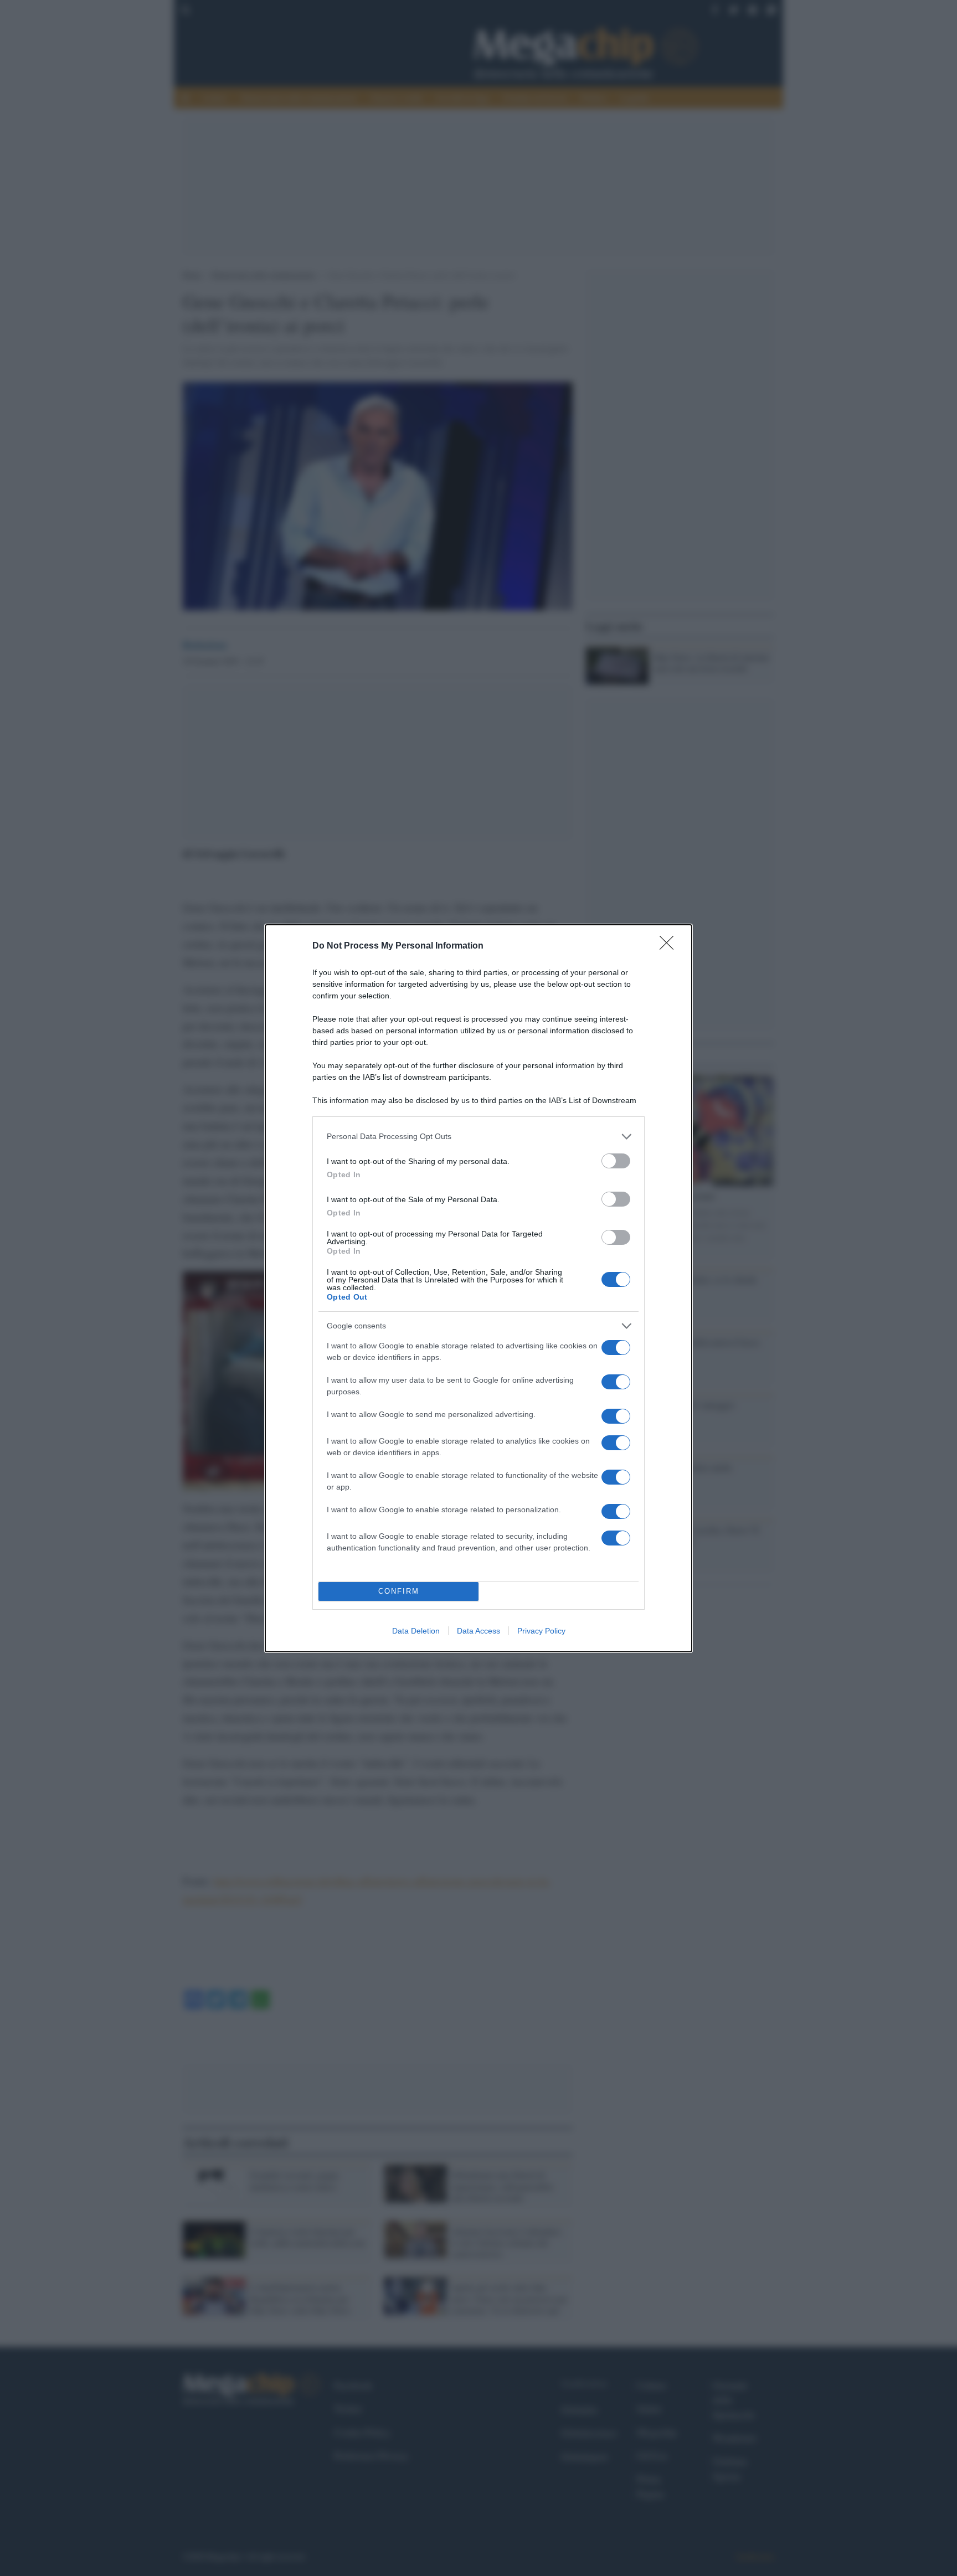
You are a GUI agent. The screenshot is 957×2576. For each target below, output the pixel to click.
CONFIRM (399, 1591)
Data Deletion (416, 1631)
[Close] (670, 946)
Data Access (478, 1631)
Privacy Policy (541, 1631)
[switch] (616, 1161)
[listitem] (478, 1137)
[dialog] (478, 1288)
